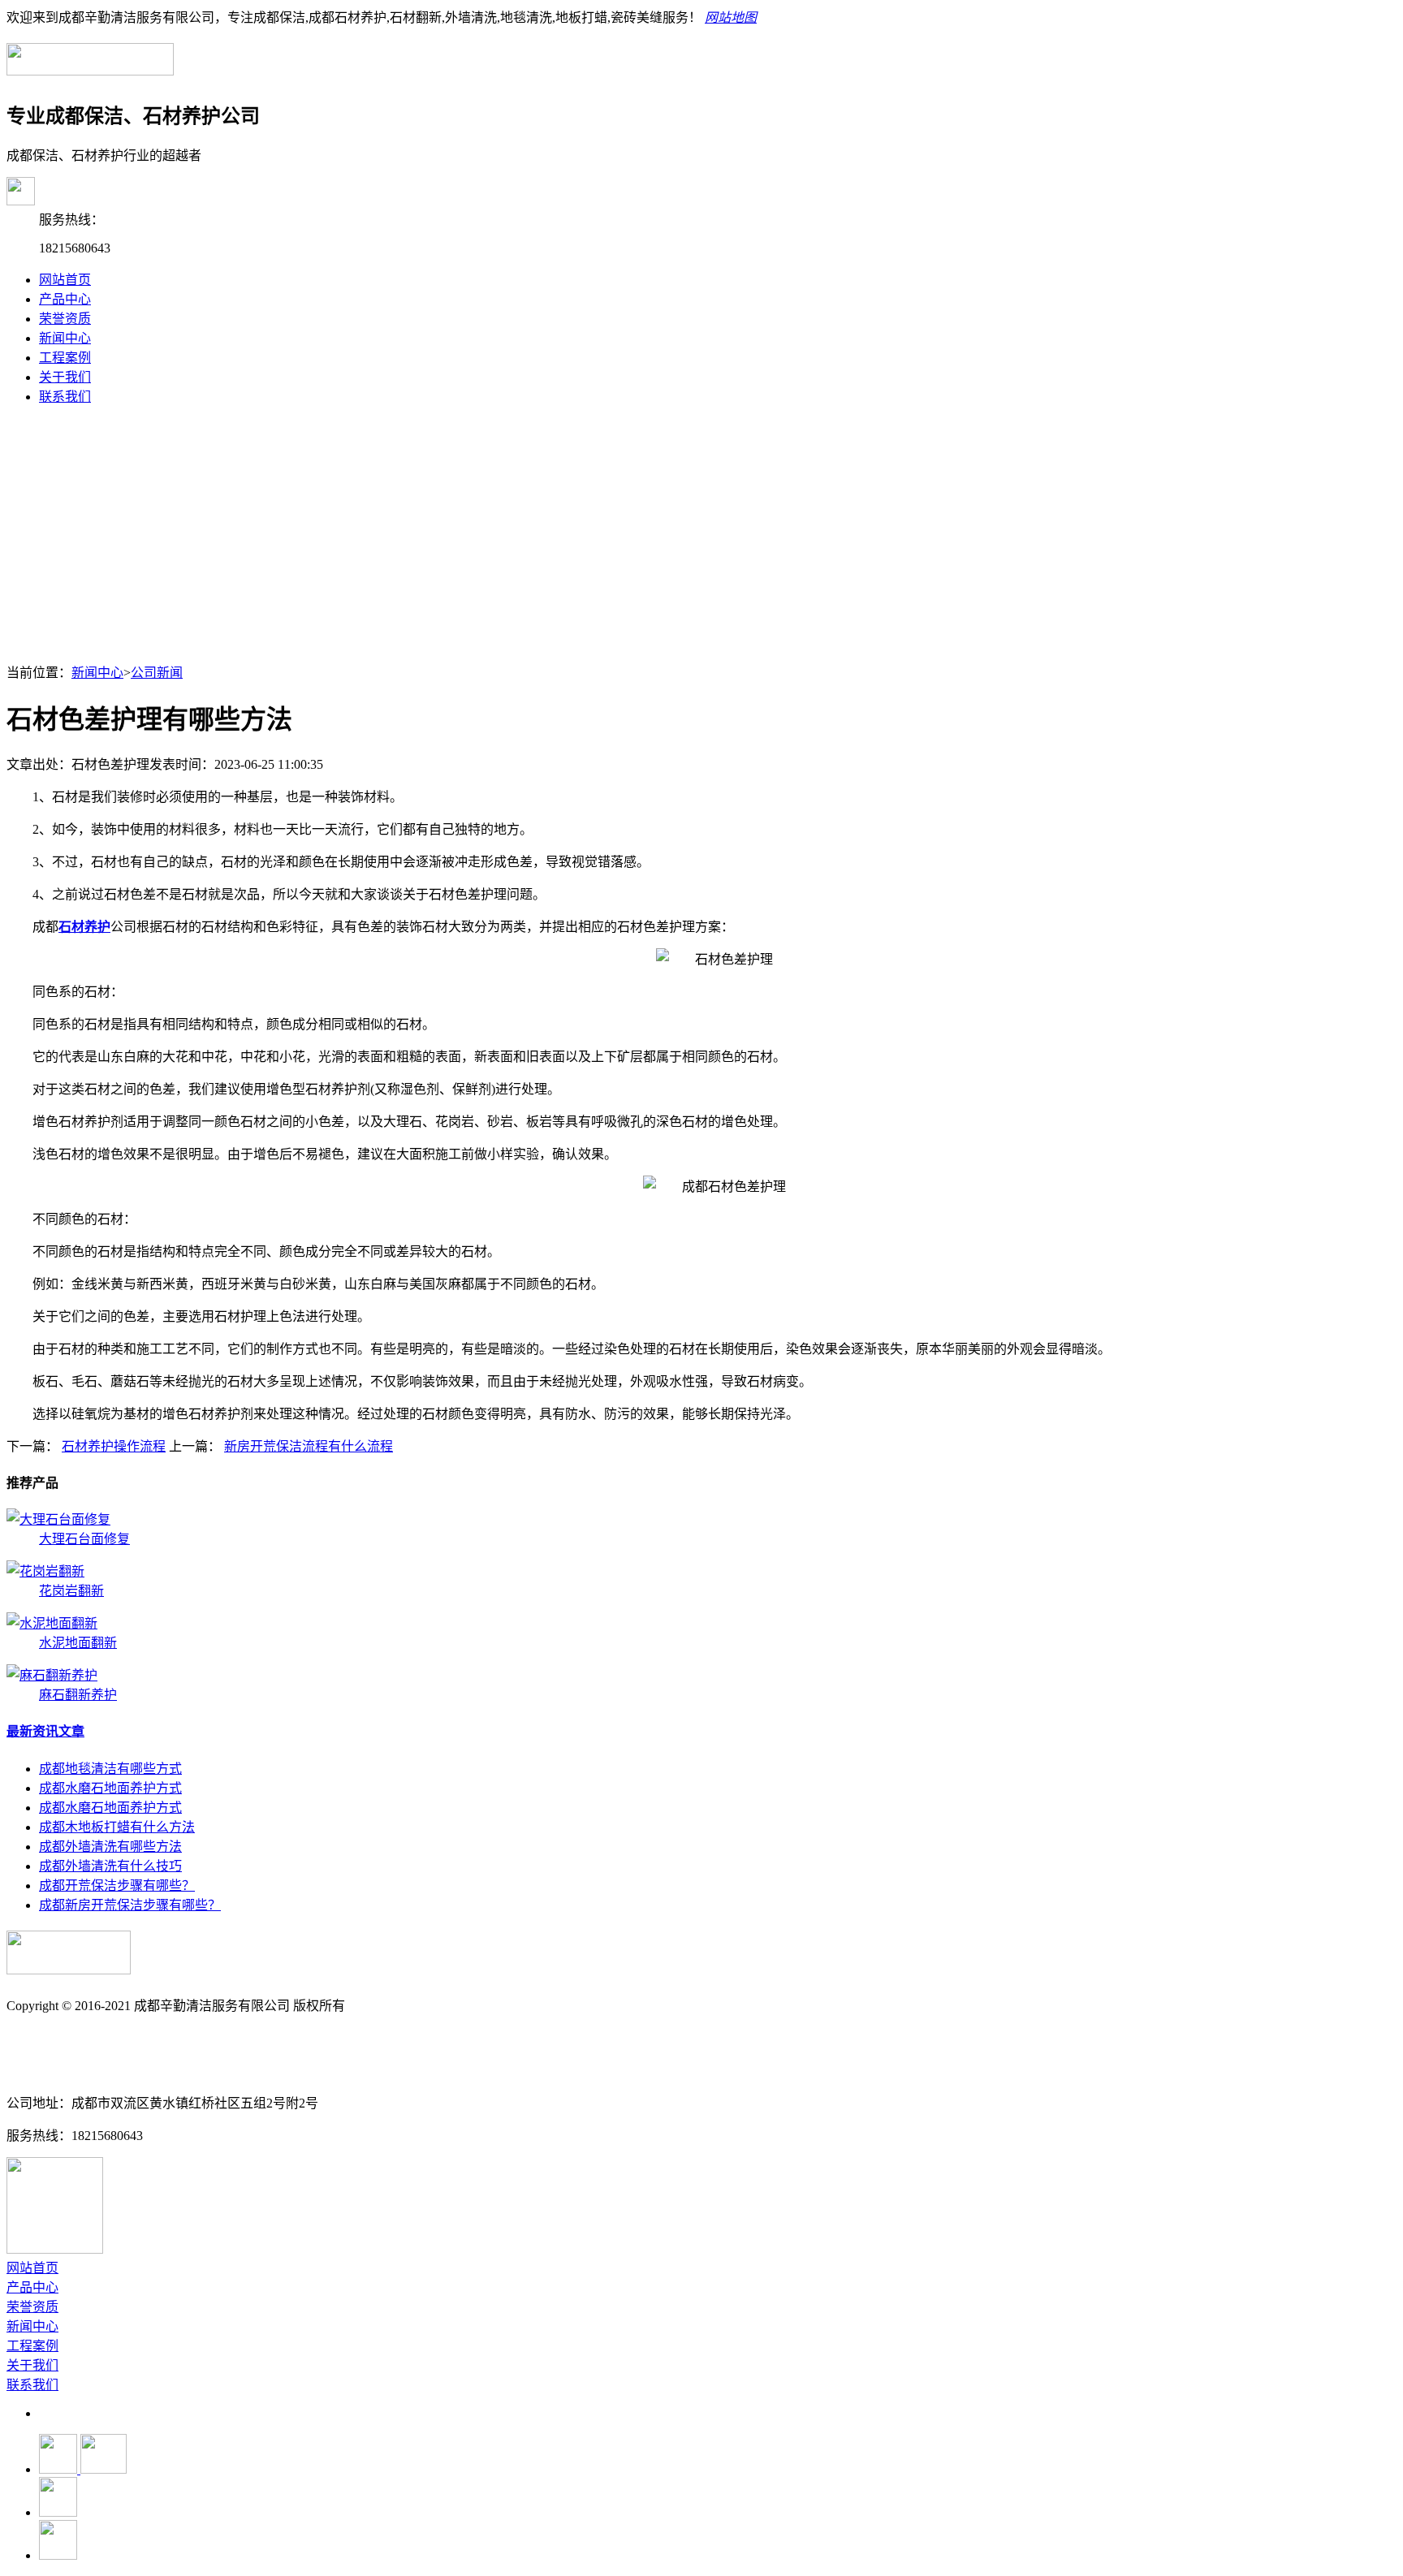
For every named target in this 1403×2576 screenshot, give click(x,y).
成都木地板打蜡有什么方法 (117, 1827)
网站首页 (65, 280)
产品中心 (65, 299)
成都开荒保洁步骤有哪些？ (117, 1886)
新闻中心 (65, 338)
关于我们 (65, 377)
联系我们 (65, 397)
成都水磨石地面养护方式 (110, 1788)
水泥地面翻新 (78, 1643)
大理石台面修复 (84, 1539)
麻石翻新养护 (78, 1695)
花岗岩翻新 (71, 1591)
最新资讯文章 (45, 1731)
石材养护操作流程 (114, 1446)
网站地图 (731, 17)
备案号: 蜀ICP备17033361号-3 (90, 2038)
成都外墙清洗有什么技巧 (110, 1866)
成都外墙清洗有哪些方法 (110, 1847)
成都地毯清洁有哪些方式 (110, 1769)
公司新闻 (157, 673)
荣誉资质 (65, 319)
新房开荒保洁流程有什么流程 (309, 1446)
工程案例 (65, 358)
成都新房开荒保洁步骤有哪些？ (130, 1905)
